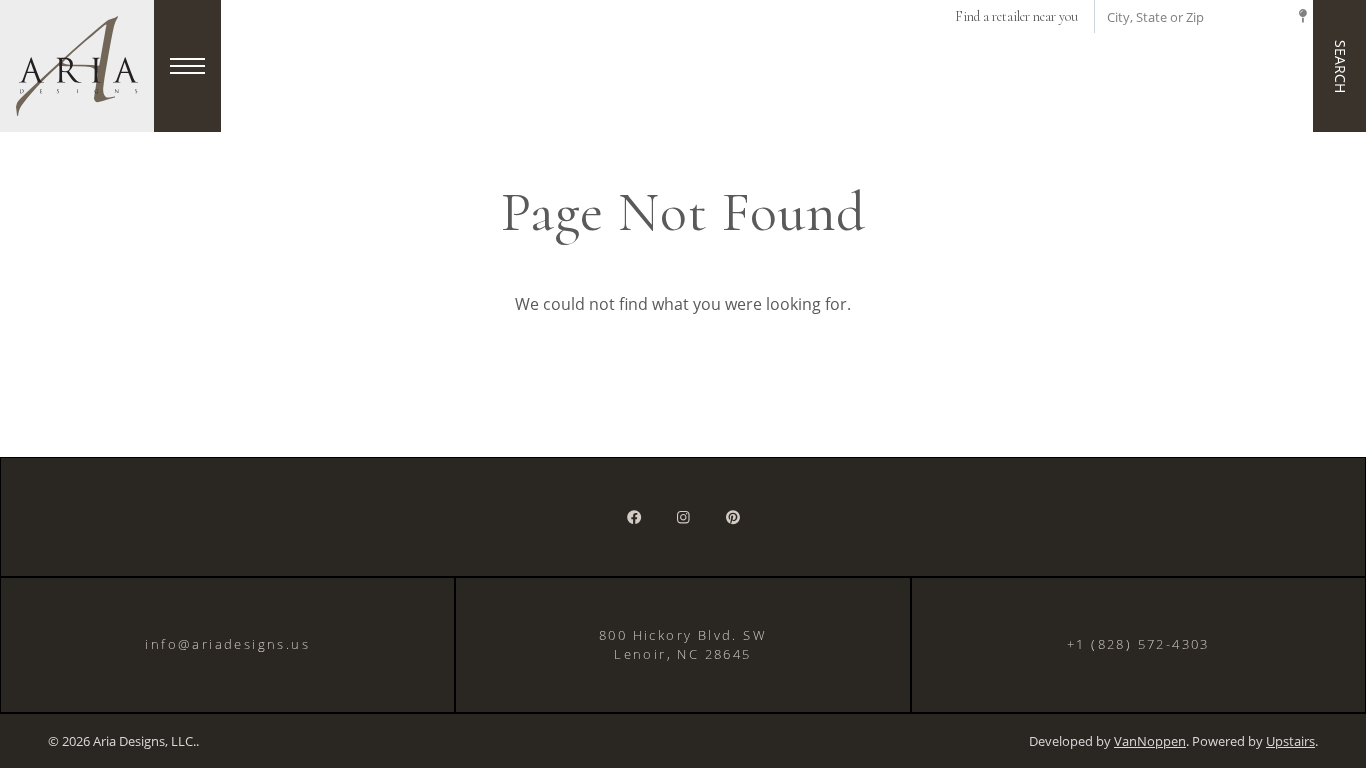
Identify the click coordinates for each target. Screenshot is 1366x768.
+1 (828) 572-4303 (1138, 644)
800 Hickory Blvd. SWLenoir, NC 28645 (683, 644)
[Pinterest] (733, 517)
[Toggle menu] (187, 66)
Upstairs (1290, 741)
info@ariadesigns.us (227, 644)
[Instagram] (683, 517)
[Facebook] (634, 517)
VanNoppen (1150, 741)
